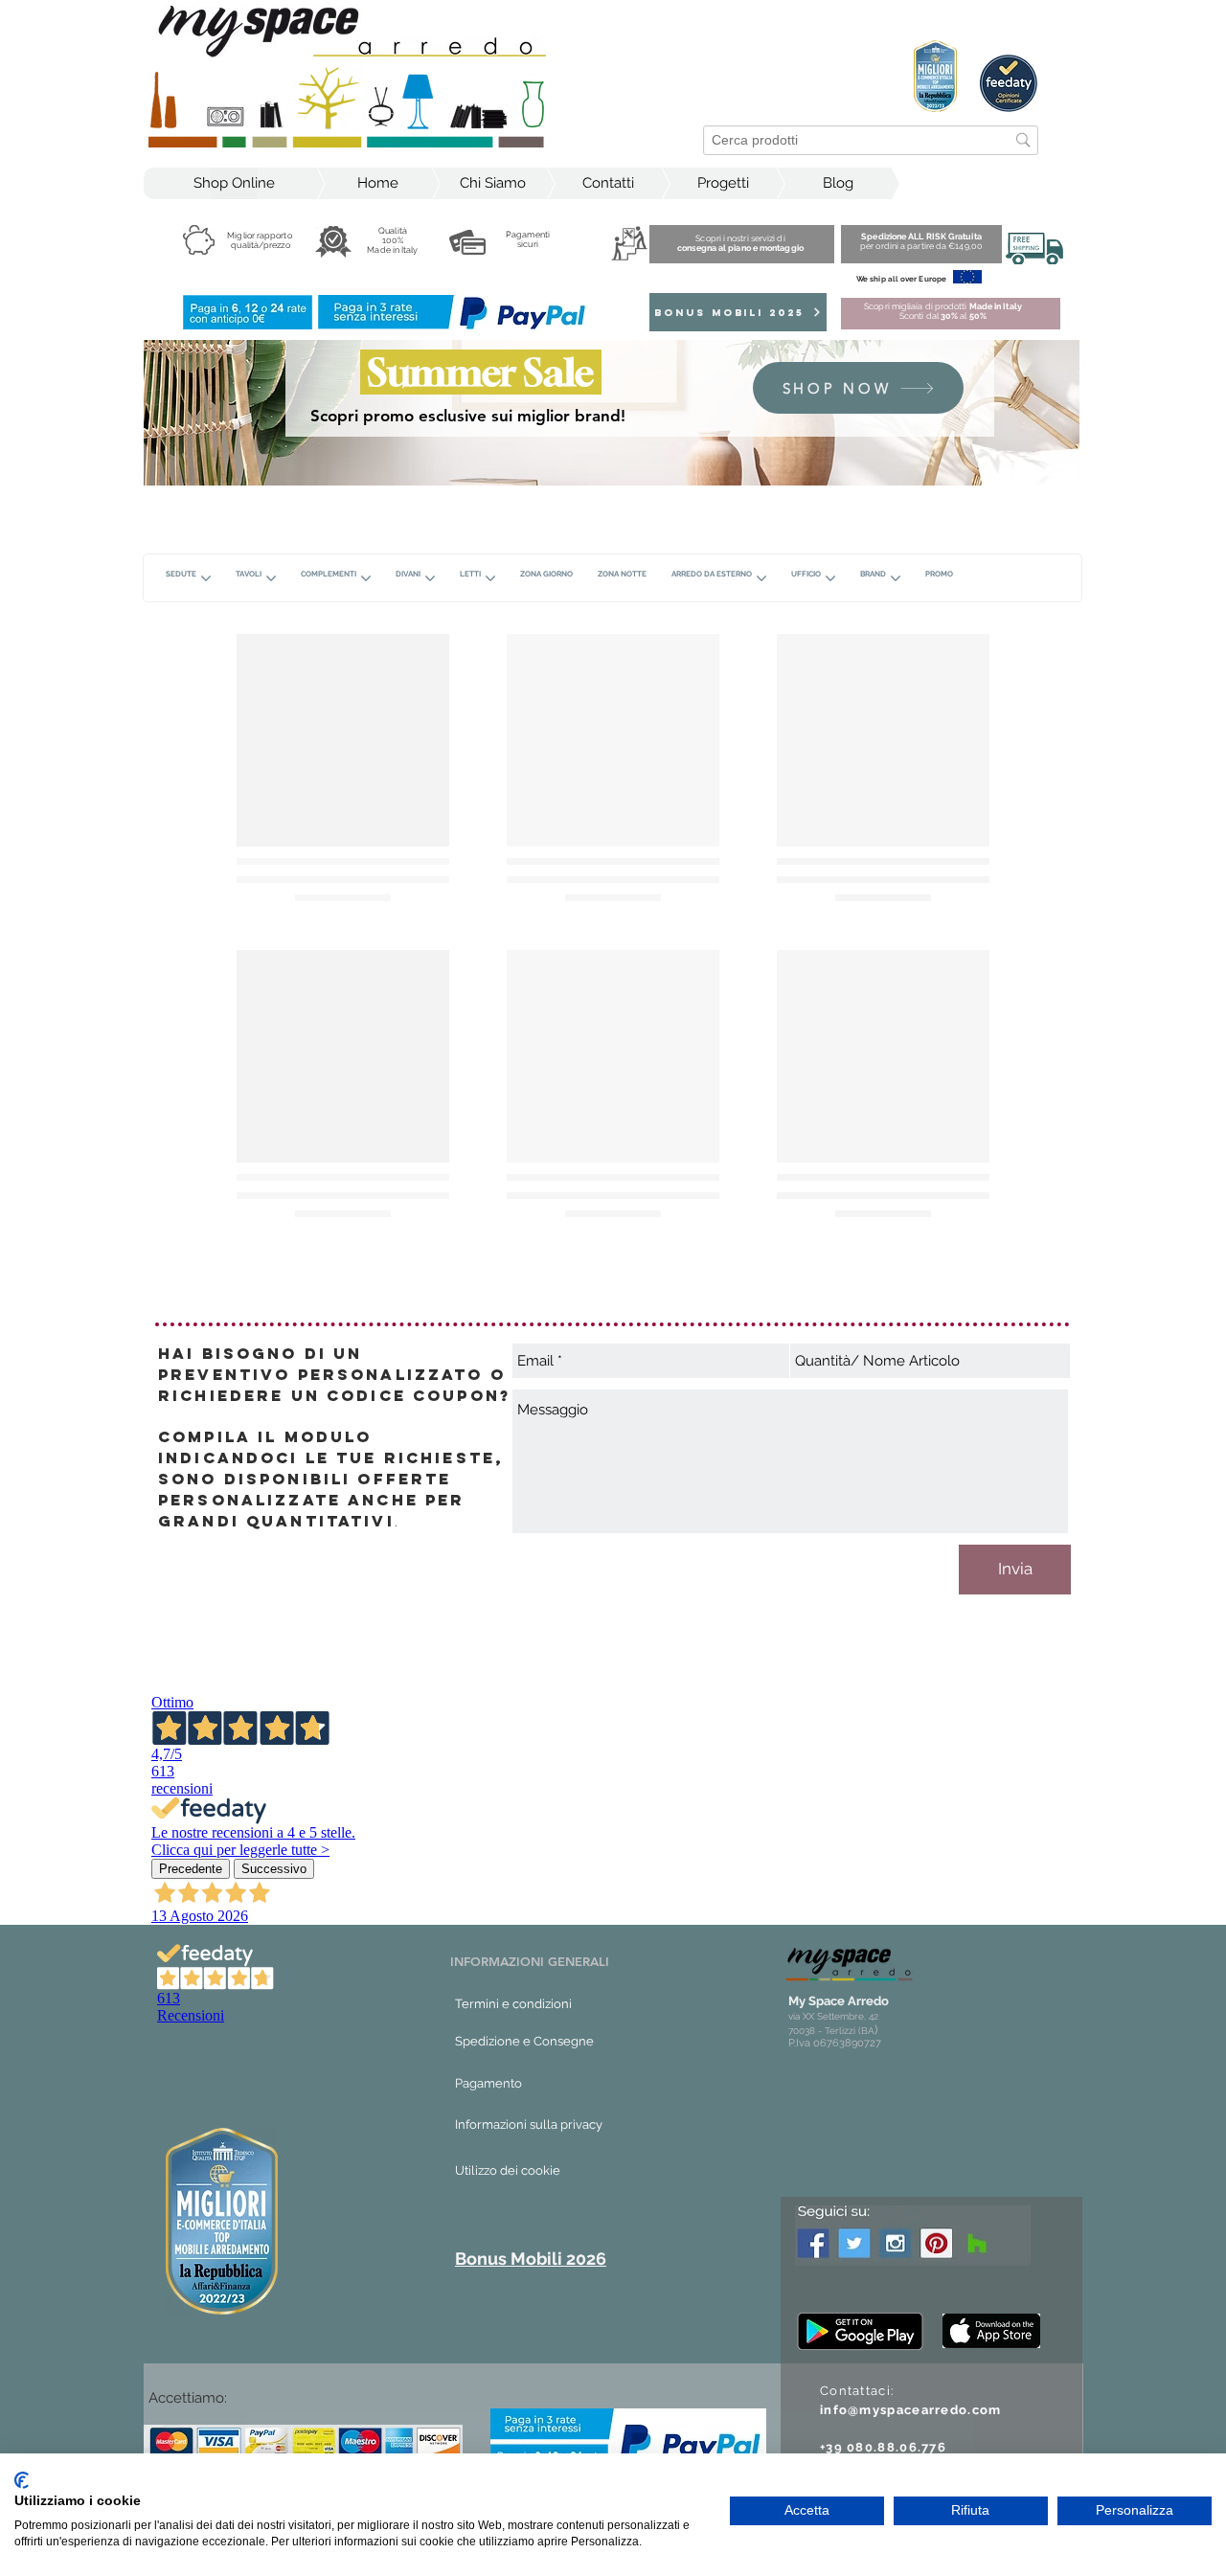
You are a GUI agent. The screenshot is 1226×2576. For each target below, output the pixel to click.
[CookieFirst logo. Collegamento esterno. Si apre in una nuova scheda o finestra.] (22, 2480)
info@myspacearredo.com (911, 2410)
